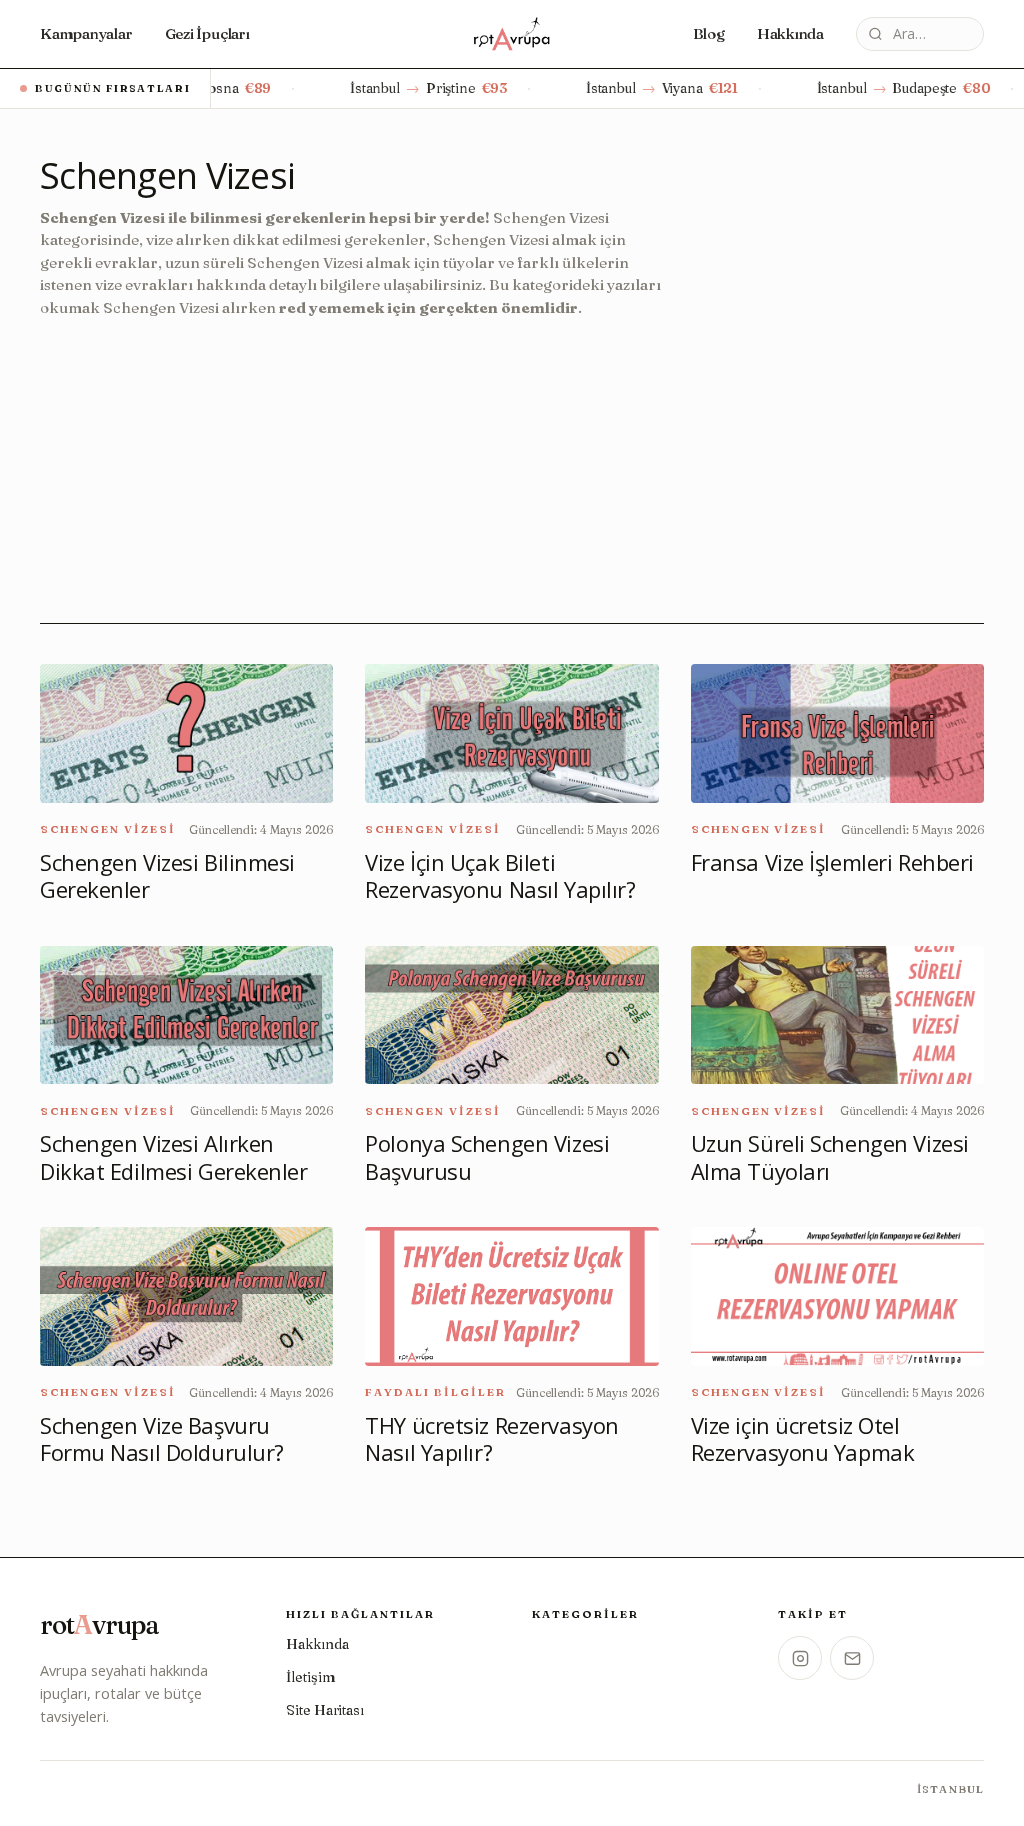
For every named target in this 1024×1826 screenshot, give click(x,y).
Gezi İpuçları (207, 33)
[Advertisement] (360, 459)
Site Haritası (325, 1710)
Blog (709, 33)
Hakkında (790, 33)
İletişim (310, 1677)
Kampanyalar (86, 33)
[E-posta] (852, 1658)
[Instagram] (800, 1658)
